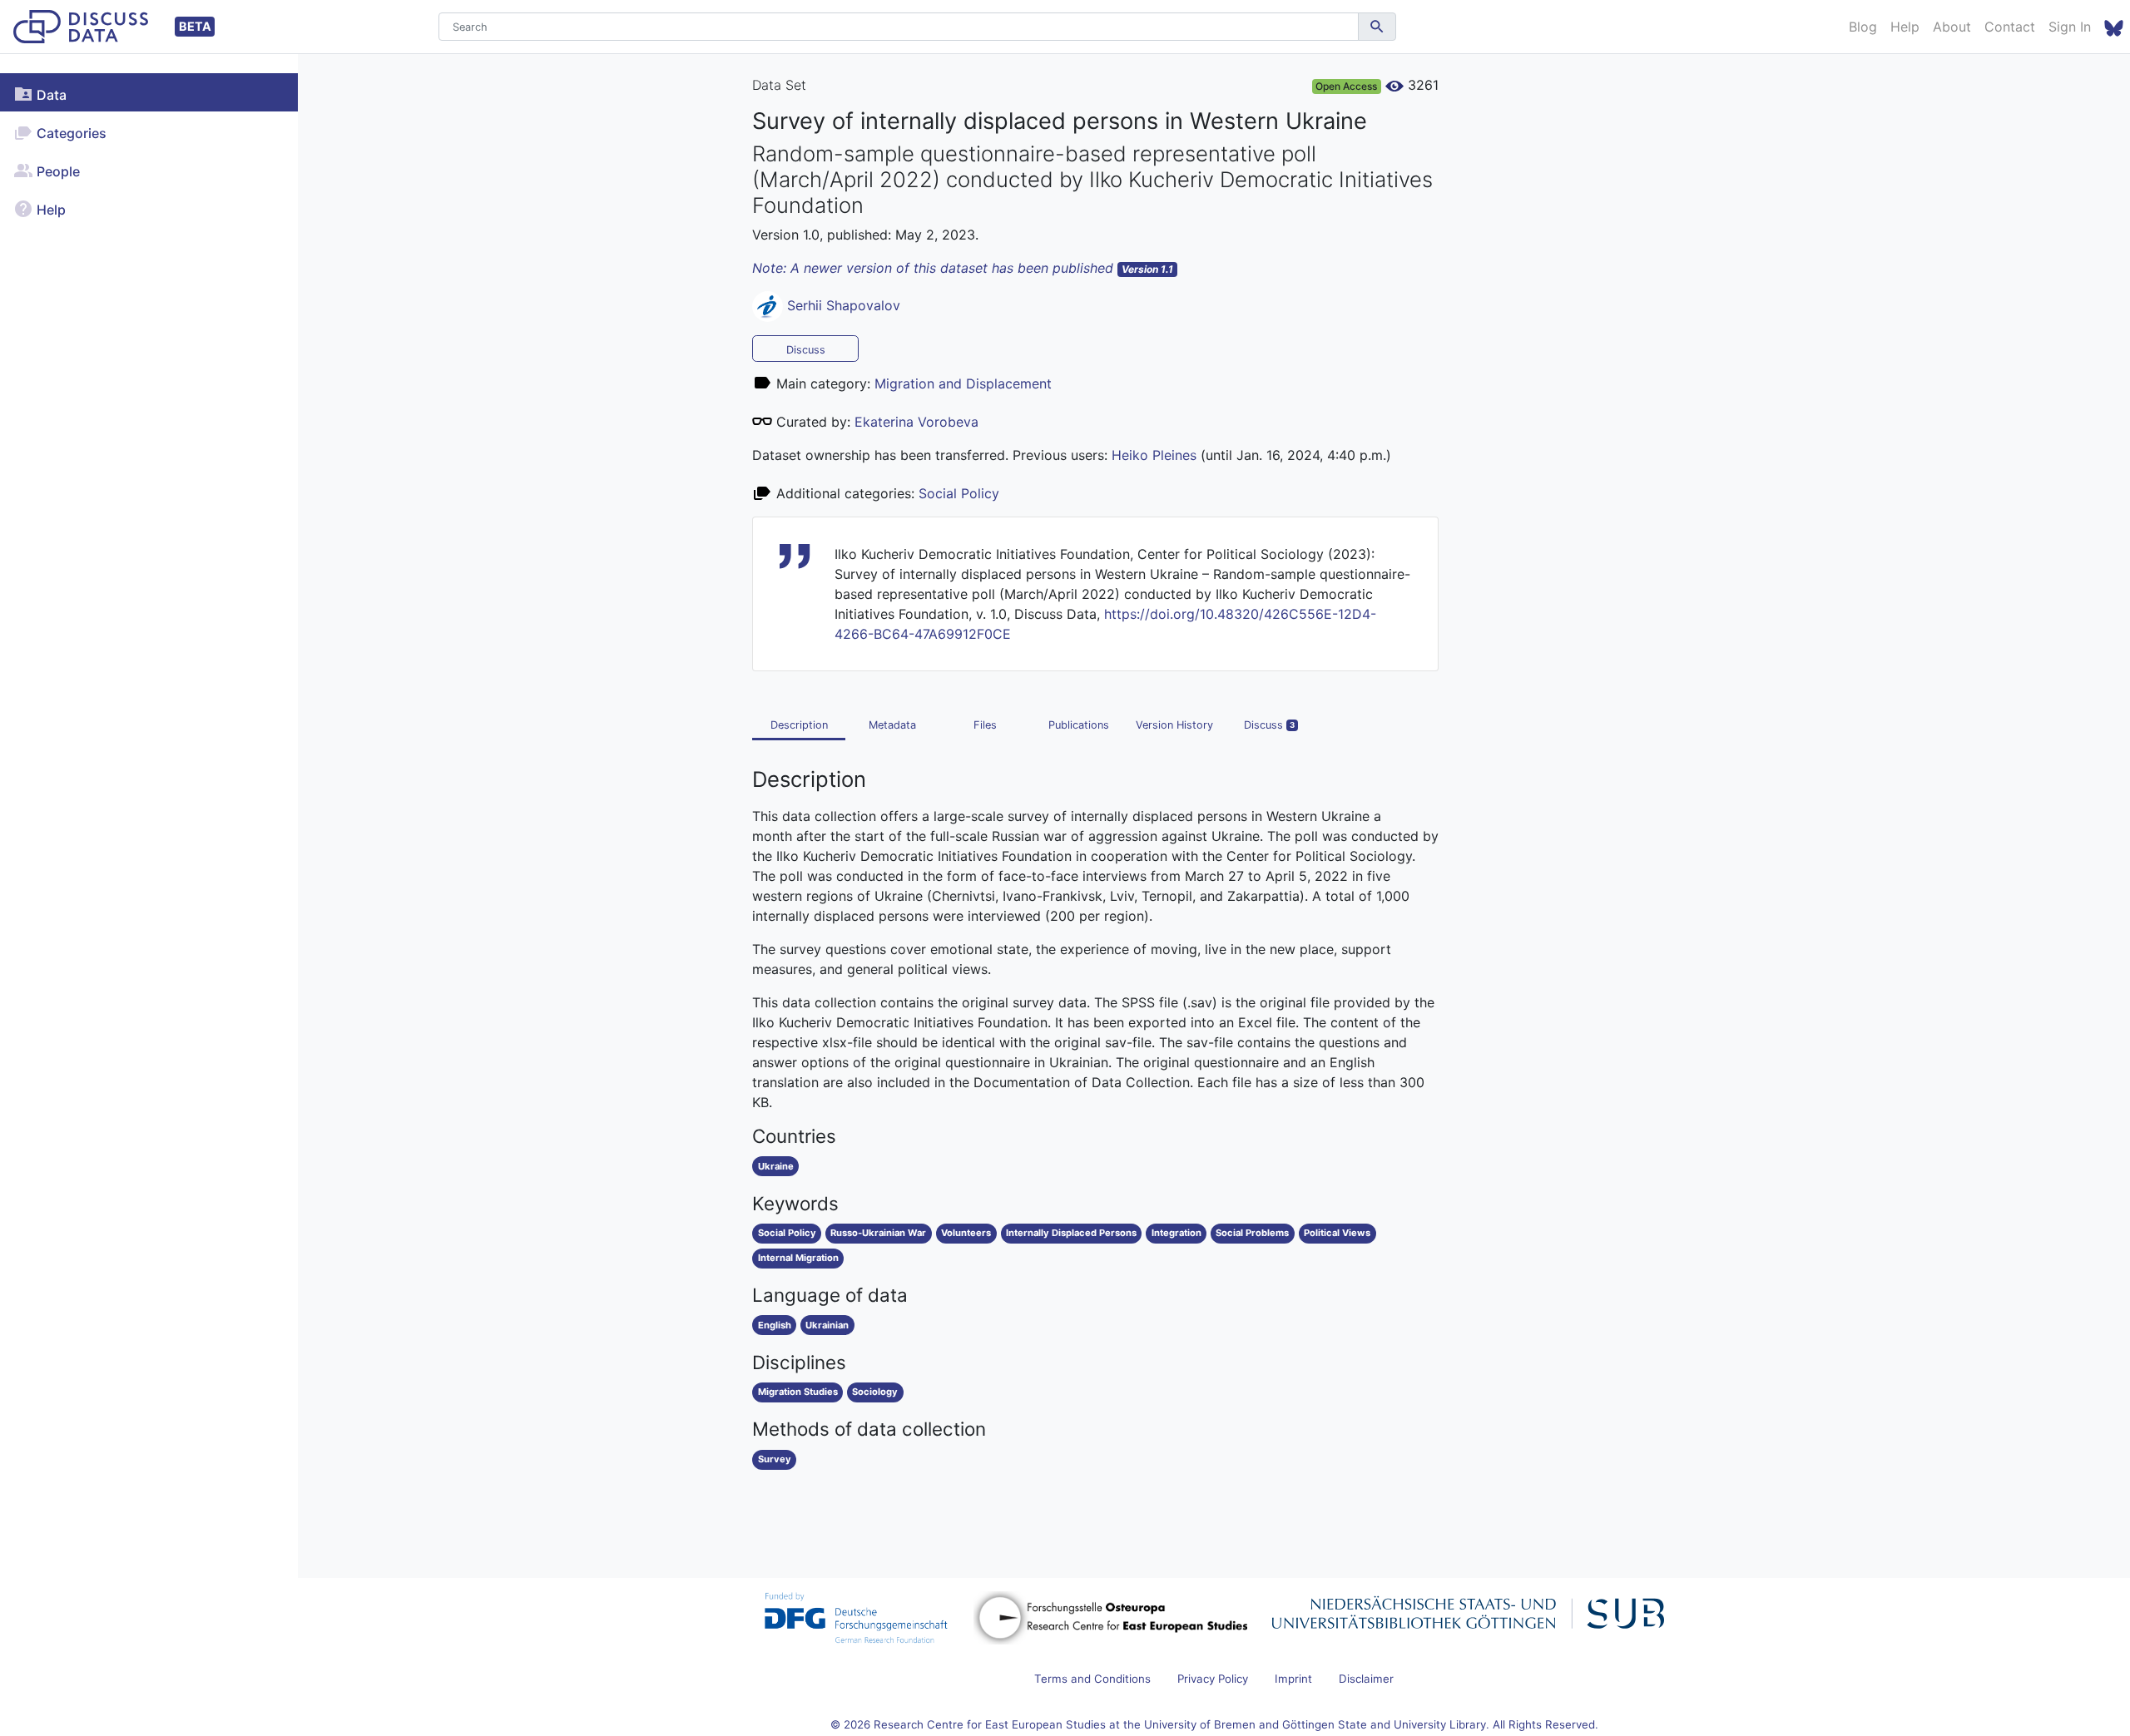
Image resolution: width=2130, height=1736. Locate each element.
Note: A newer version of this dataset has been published (963, 268)
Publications (1079, 725)
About (1952, 27)
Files (985, 725)
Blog (1863, 27)
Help (1905, 27)
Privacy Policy (1213, 1679)
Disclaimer (1366, 1679)
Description (799, 725)
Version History (1174, 725)
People (57, 171)
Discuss (806, 350)
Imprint (1293, 1679)
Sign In (2070, 27)
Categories (70, 133)
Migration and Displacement (963, 383)
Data (50, 95)
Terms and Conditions (1092, 1679)
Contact (2010, 27)
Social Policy (959, 493)
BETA (195, 26)
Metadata (892, 725)
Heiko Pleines (1154, 455)
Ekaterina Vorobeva (916, 422)
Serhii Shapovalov (844, 305)
